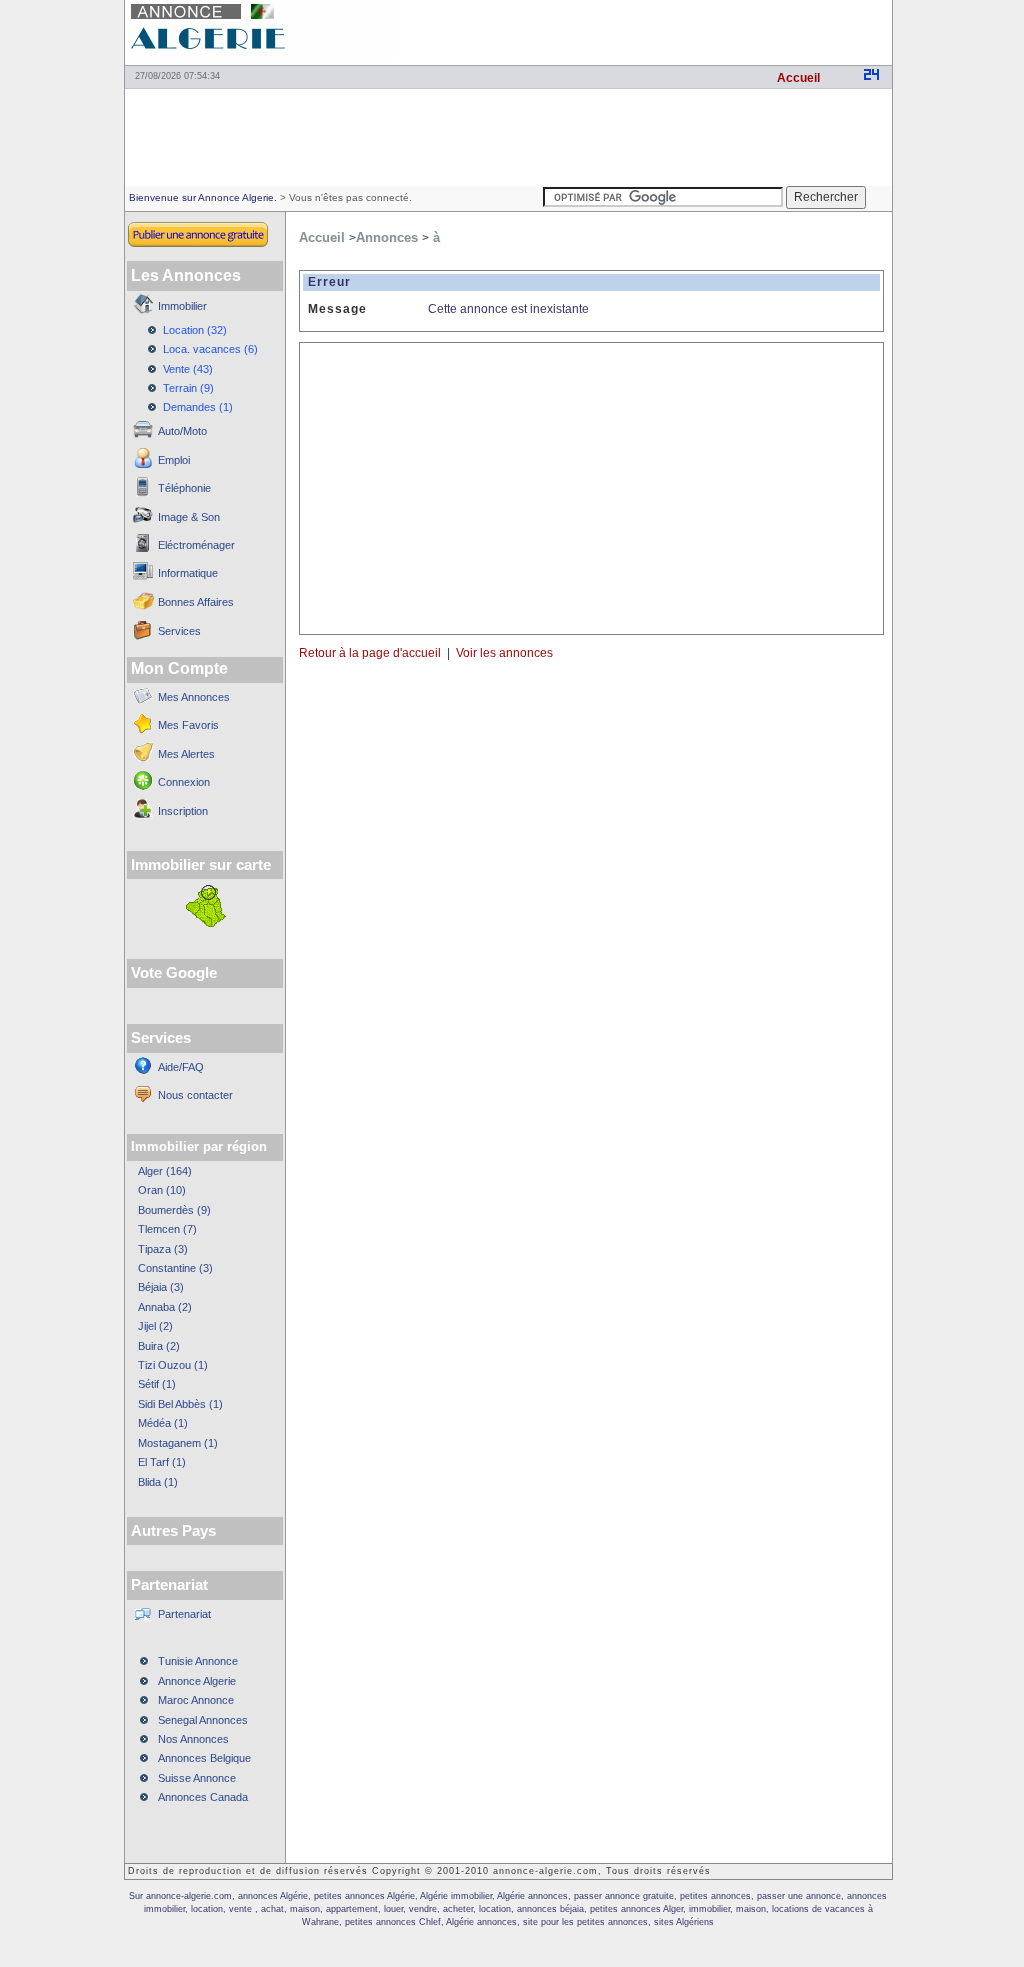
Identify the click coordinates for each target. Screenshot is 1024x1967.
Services (179, 631)
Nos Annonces (193, 1739)
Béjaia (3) (161, 1287)
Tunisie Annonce (198, 1661)
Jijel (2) (155, 1326)
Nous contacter (195, 1095)
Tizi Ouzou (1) (173, 1365)
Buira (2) (159, 1346)
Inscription (183, 811)
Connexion (184, 782)
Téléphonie (184, 488)
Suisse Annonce (197, 1778)
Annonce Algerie (197, 1681)
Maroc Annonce (196, 1700)
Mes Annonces (194, 697)
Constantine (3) (175, 1268)
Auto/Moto (182, 431)
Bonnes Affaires (196, 602)
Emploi (174, 460)
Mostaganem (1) (178, 1443)
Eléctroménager (196, 545)
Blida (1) (158, 1482)
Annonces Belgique (204, 1758)
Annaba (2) (165, 1307)
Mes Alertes (186, 754)
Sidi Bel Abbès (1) (180, 1404)
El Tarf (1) (162, 1462)
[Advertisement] (658, 30)
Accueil (798, 78)
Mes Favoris (188, 725)
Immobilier (182, 306)
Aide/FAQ (181, 1067)
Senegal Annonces (203, 1720)
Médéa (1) (163, 1423)
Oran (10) (162, 1190)
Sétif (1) (157, 1384)
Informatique (188, 573)
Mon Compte (179, 668)
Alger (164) (165, 1171)
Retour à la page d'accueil (370, 653)
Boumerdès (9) (174, 1210)
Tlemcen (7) (167, 1229)
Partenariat (184, 1614)
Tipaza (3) (163, 1249)
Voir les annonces (507, 653)
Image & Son (189, 517)
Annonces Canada (203, 1797)
